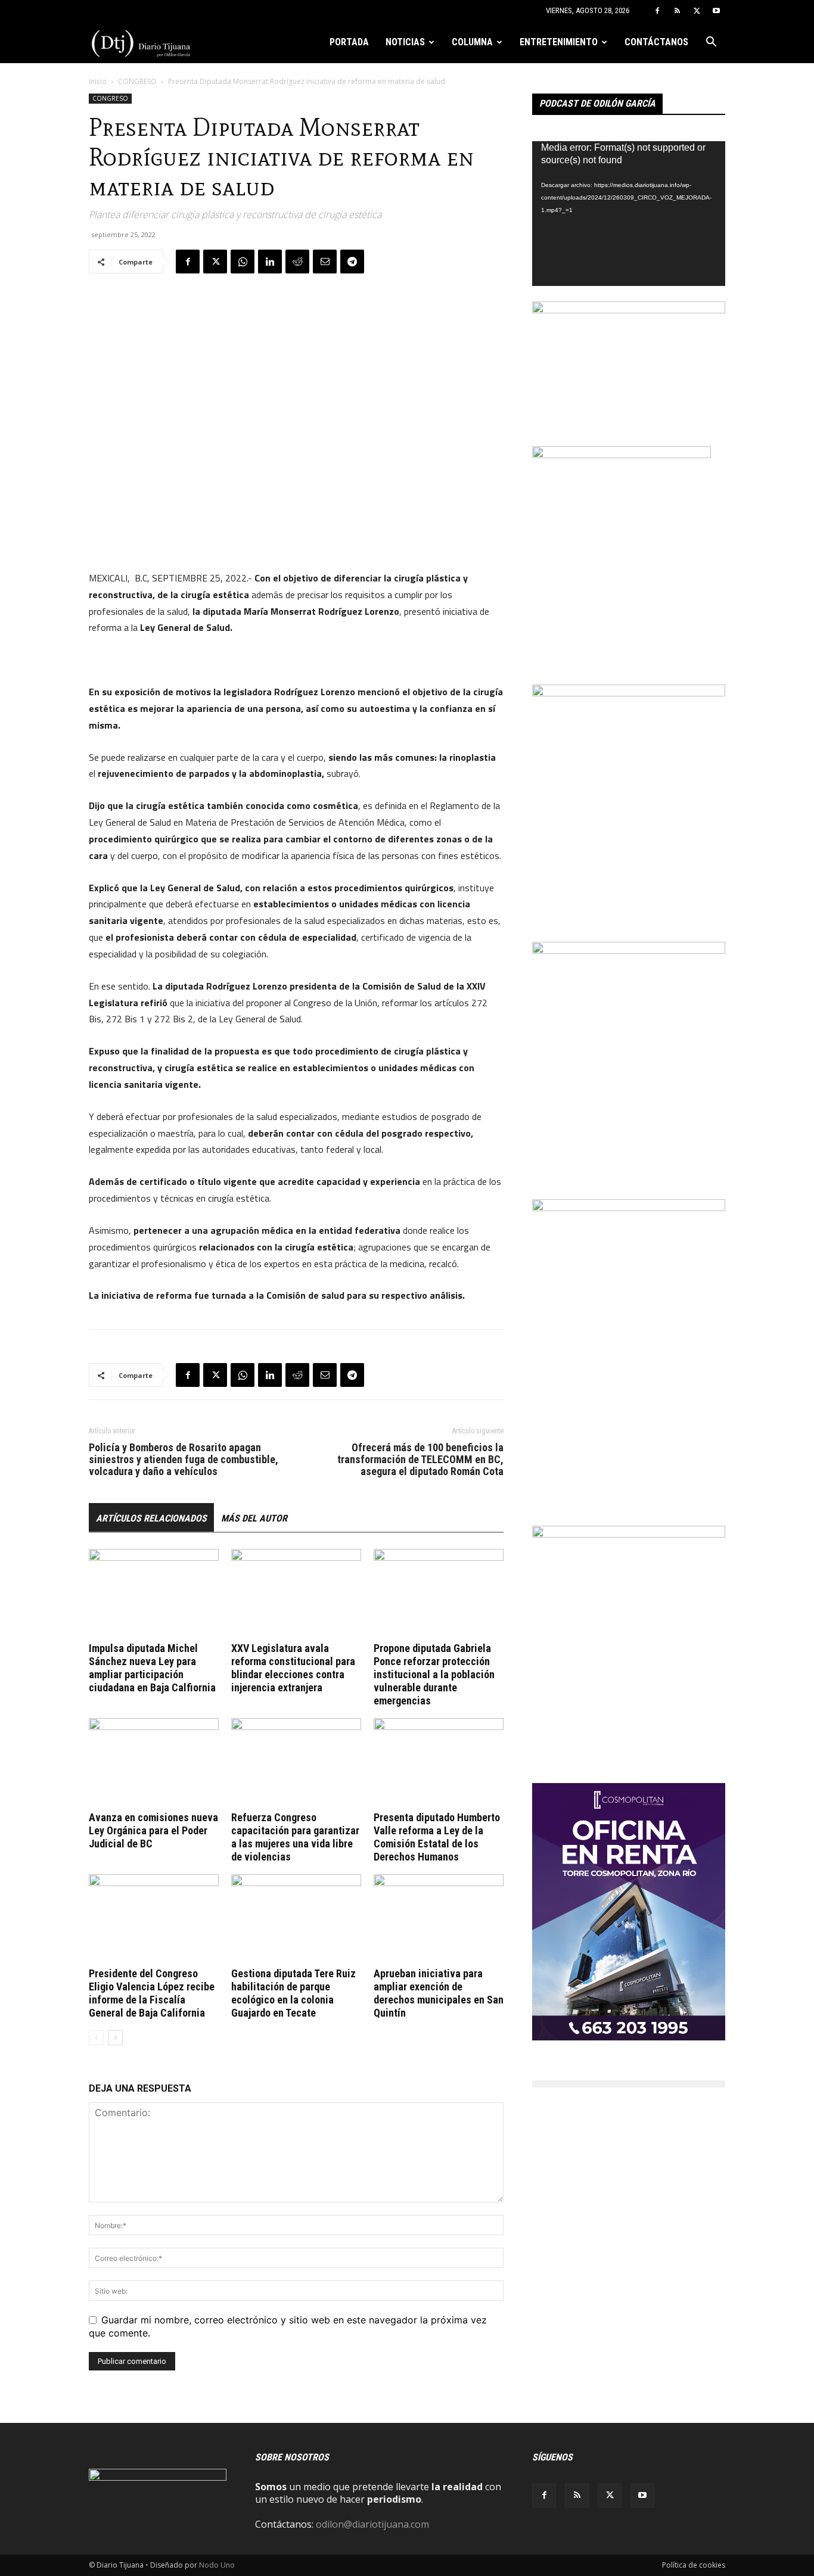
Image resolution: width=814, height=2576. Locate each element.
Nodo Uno (217, 2565)
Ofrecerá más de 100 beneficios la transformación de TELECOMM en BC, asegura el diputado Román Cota (420, 1460)
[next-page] (115, 2038)
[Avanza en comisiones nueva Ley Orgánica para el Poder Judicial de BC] (154, 1763)
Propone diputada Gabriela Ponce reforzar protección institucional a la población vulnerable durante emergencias (434, 1674)
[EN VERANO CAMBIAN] (629, 1534)
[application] (629, 214)
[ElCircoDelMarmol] (629, 310)
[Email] (325, 262)
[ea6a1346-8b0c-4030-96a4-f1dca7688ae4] (629, 1208)
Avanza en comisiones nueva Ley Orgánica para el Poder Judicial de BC (153, 1830)
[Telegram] (352, 262)
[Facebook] (657, 11)
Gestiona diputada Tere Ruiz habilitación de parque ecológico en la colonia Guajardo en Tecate (293, 1993)
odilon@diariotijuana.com (372, 2524)
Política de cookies (694, 2565)
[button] (711, 43)
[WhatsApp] (243, 262)
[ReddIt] (297, 262)
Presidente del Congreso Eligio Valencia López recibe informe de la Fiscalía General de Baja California (152, 1993)
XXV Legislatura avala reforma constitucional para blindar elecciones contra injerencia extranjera (293, 1668)
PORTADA (349, 42)
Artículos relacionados (151, 1518)
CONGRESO (137, 81)
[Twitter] (697, 11)
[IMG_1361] (629, 950)
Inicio (98, 81)
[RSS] (677, 11)
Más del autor (254, 1518)
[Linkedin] (270, 262)
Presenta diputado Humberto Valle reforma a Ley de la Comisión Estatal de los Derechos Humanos (437, 1837)
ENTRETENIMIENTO (559, 42)
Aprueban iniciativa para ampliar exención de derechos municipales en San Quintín (439, 1993)
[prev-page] (96, 2038)
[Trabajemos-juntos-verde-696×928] (629, 693)
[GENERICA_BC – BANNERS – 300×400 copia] (622, 455)
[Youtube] (716, 11)
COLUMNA (472, 42)
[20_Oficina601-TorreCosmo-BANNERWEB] (629, 2037)
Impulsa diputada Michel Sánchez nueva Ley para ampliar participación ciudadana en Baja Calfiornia (152, 1668)
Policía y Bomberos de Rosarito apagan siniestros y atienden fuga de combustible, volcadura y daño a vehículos (184, 1460)
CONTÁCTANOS (656, 42)
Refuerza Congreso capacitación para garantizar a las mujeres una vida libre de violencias (295, 1837)
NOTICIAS (405, 42)
